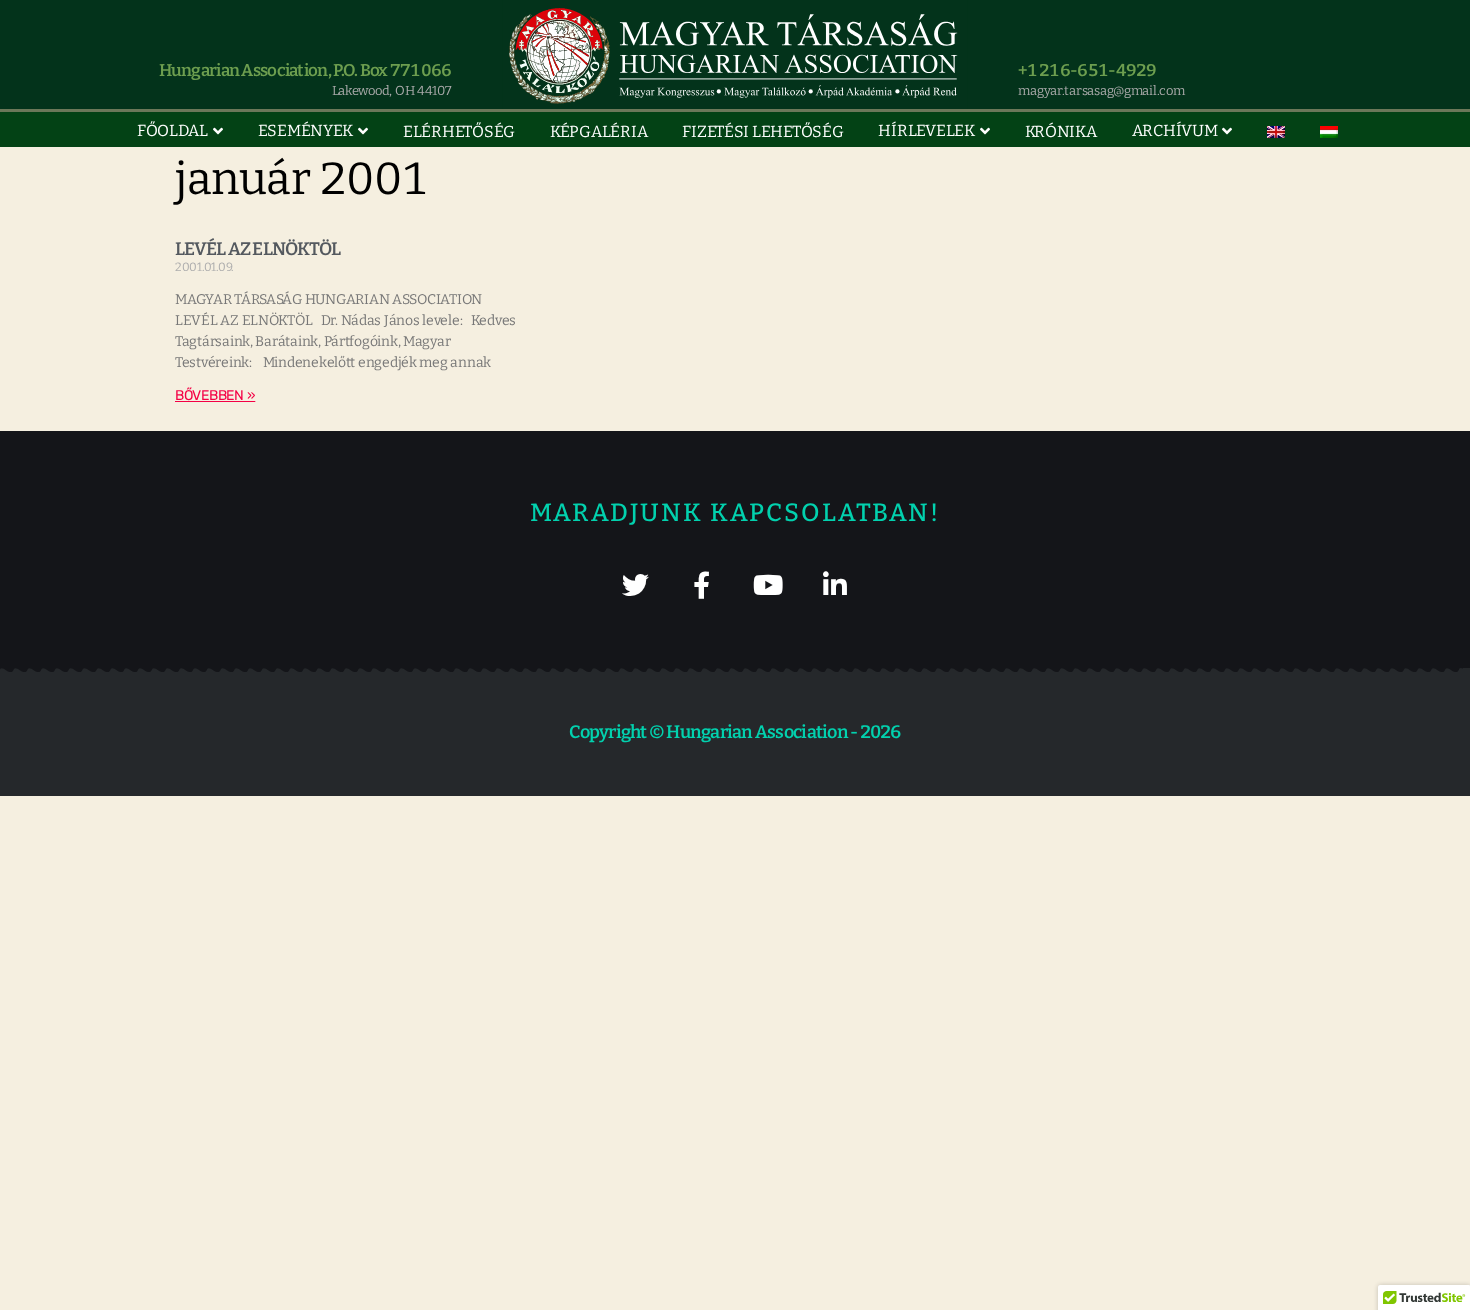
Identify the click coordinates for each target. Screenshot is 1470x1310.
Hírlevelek (926, 130)
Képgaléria (598, 131)
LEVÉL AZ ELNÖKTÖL (257, 249)
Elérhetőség (459, 131)
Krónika (1061, 131)
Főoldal (172, 130)
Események (306, 130)
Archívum (1175, 130)
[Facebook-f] (701, 584)
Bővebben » (215, 395)
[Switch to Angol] (1276, 132)
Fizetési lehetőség (762, 131)
